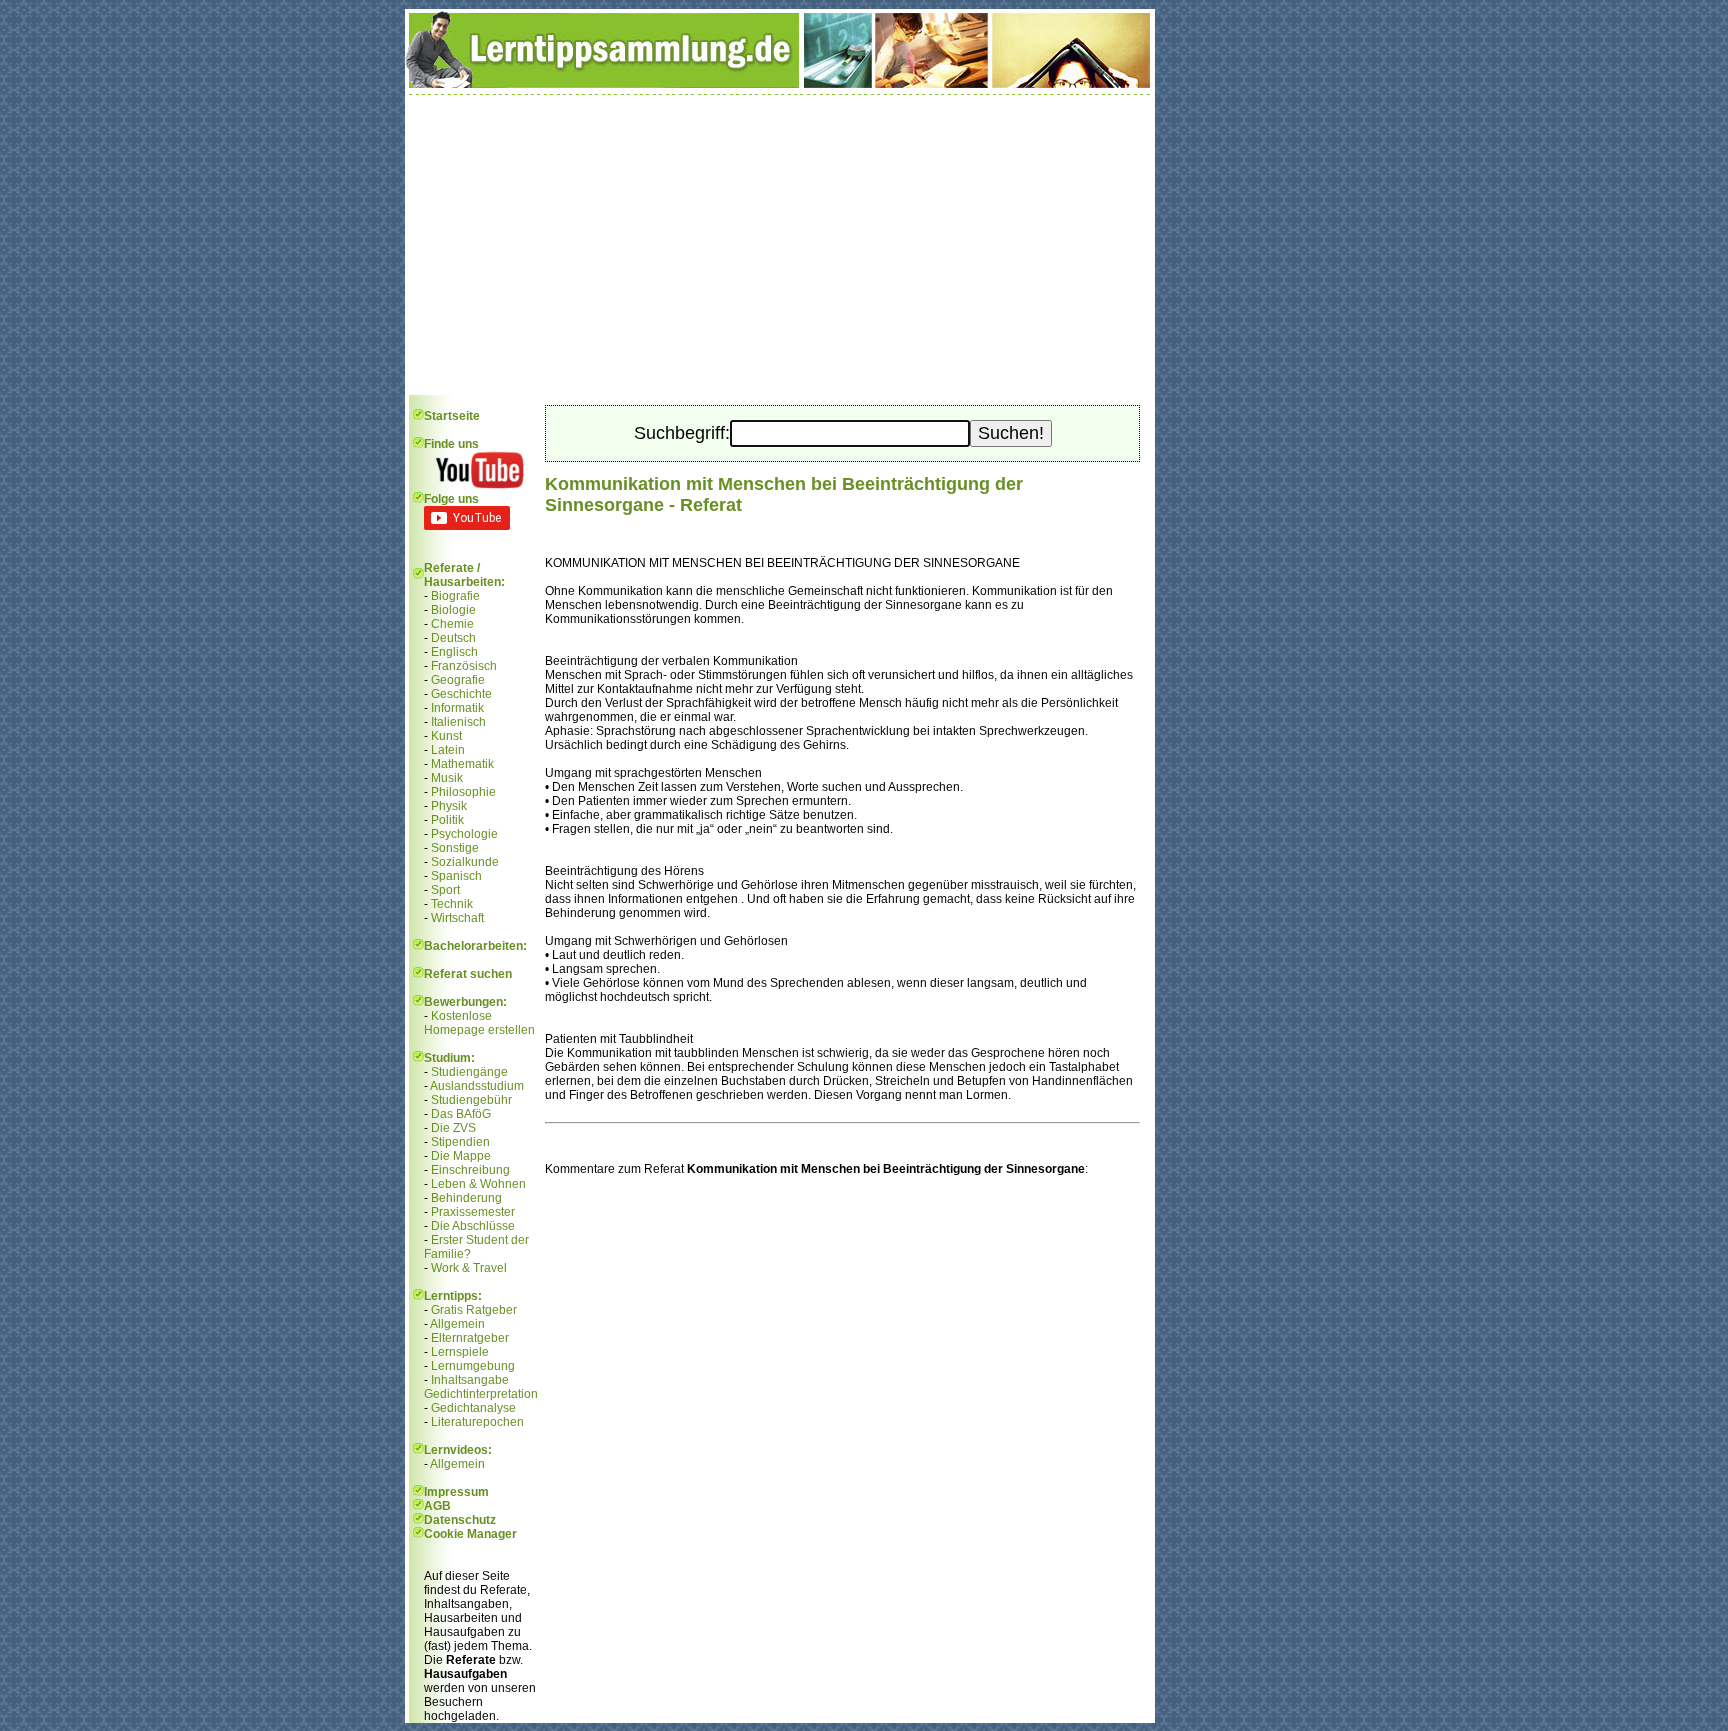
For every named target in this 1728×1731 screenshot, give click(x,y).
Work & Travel (469, 1268)
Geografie (458, 680)
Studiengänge (469, 1072)
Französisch (464, 666)
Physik (449, 806)
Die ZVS (453, 1128)
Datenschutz (460, 1520)
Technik (452, 904)
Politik (447, 820)
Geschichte (461, 694)
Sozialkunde (465, 862)
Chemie (452, 624)
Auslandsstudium (477, 1086)
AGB (437, 1506)
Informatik (457, 708)
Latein (448, 750)
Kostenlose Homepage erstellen (479, 1023)
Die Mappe (461, 1156)
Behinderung (466, 1198)
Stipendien (460, 1142)
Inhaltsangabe (470, 1380)
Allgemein (457, 1324)
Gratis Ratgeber (474, 1310)
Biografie (455, 596)
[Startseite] (780, 84)
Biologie (453, 610)
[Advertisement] (780, 245)
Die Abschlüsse (473, 1226)
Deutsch (453, 638)
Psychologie (464, 834)
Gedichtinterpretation (481, 1394)
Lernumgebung (473, 1366)
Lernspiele (460, 1352)
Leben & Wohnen (478, 1184)
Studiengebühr (471, 1100)
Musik (447, 778)
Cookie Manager (470, 1534)
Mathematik (462, 764)
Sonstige (455, 848)
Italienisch (458, 722)
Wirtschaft (457, 918)
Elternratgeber (470, 1338)
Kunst (446, 736)
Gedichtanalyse (473, 1408)
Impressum (456, 1492)
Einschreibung (470, 1170)
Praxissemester (473, 1212)
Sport (445, 890)
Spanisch (456, 876)
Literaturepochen (477, 1422)
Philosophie (463, 792)
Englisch (454, 652)
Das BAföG (461, 1114)
